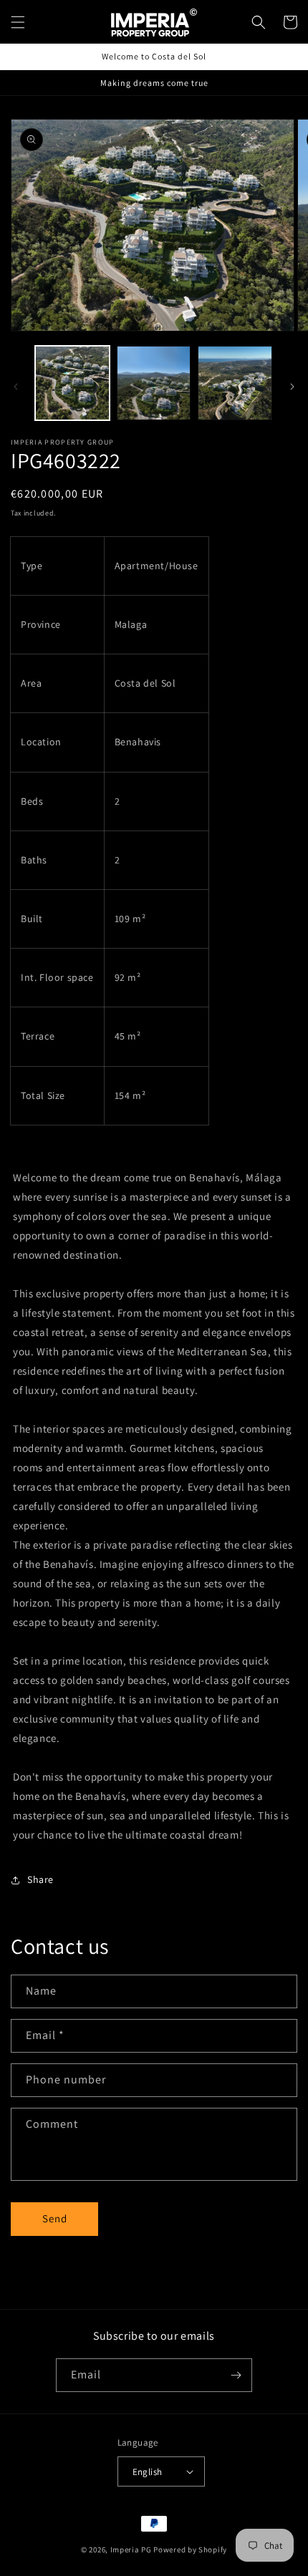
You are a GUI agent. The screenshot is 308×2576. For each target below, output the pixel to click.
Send (55, 2218)
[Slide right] (292, 387)
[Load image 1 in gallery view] (72, 383)
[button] (18, 22)
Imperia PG (131, 2550)
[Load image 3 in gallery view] (235, 383)
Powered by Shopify (190, 2550)
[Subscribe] (236, 2375)
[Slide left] (16, 387)
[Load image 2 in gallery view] (154, 383)
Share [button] (40, 1879)
